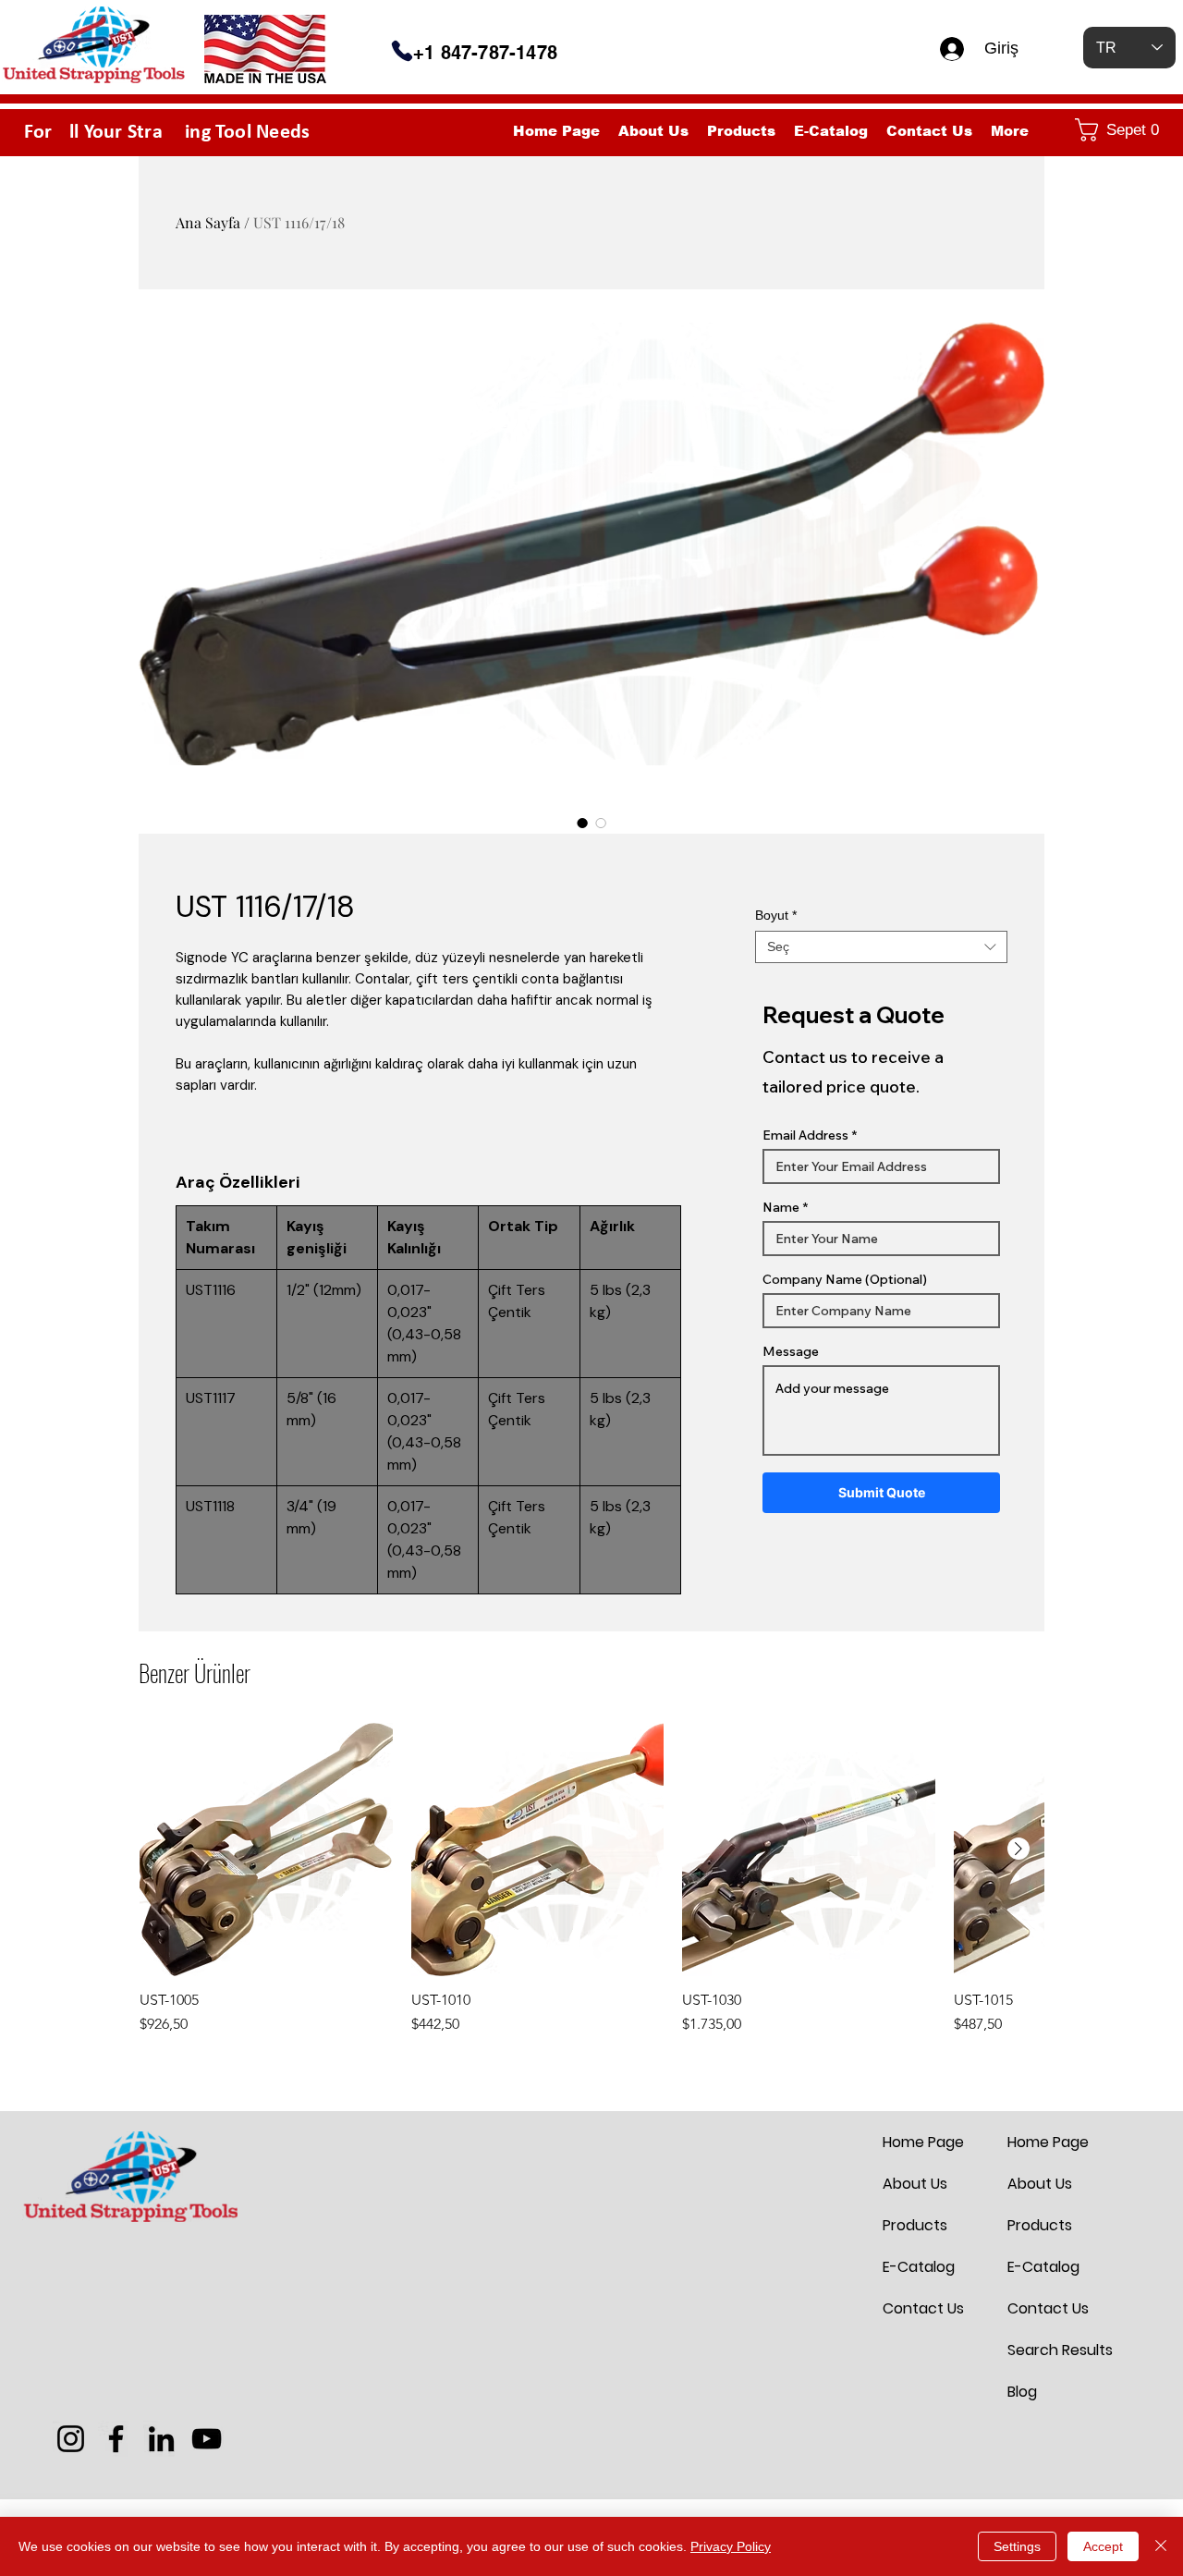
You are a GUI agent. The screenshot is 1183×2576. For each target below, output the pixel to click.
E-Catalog (919, 2267)
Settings (1017, 2546)
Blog (1022, 2392)
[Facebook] (116, 2439)
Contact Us (923, 2308)
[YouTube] (207, 2439)
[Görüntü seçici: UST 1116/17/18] (582, 823)
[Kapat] (1161, 2546)
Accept (1103, 2546)
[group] (591, 1879)
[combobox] (881, 947)
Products (915, 2225)
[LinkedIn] (161, 2439)
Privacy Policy (731, 2546)
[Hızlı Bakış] (266, 1850)
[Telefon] (402, 51)
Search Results (1052, 2350)
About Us (915, 2184)
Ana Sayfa (208, 222)
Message (791, 1351)
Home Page (923, 2142)
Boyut (776, 915)
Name (781, 1207)
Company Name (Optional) (845, 1279)
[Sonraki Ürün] (1018, 1849)
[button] (1121, 130)
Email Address (805, 1135)
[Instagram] (71, 2439)
